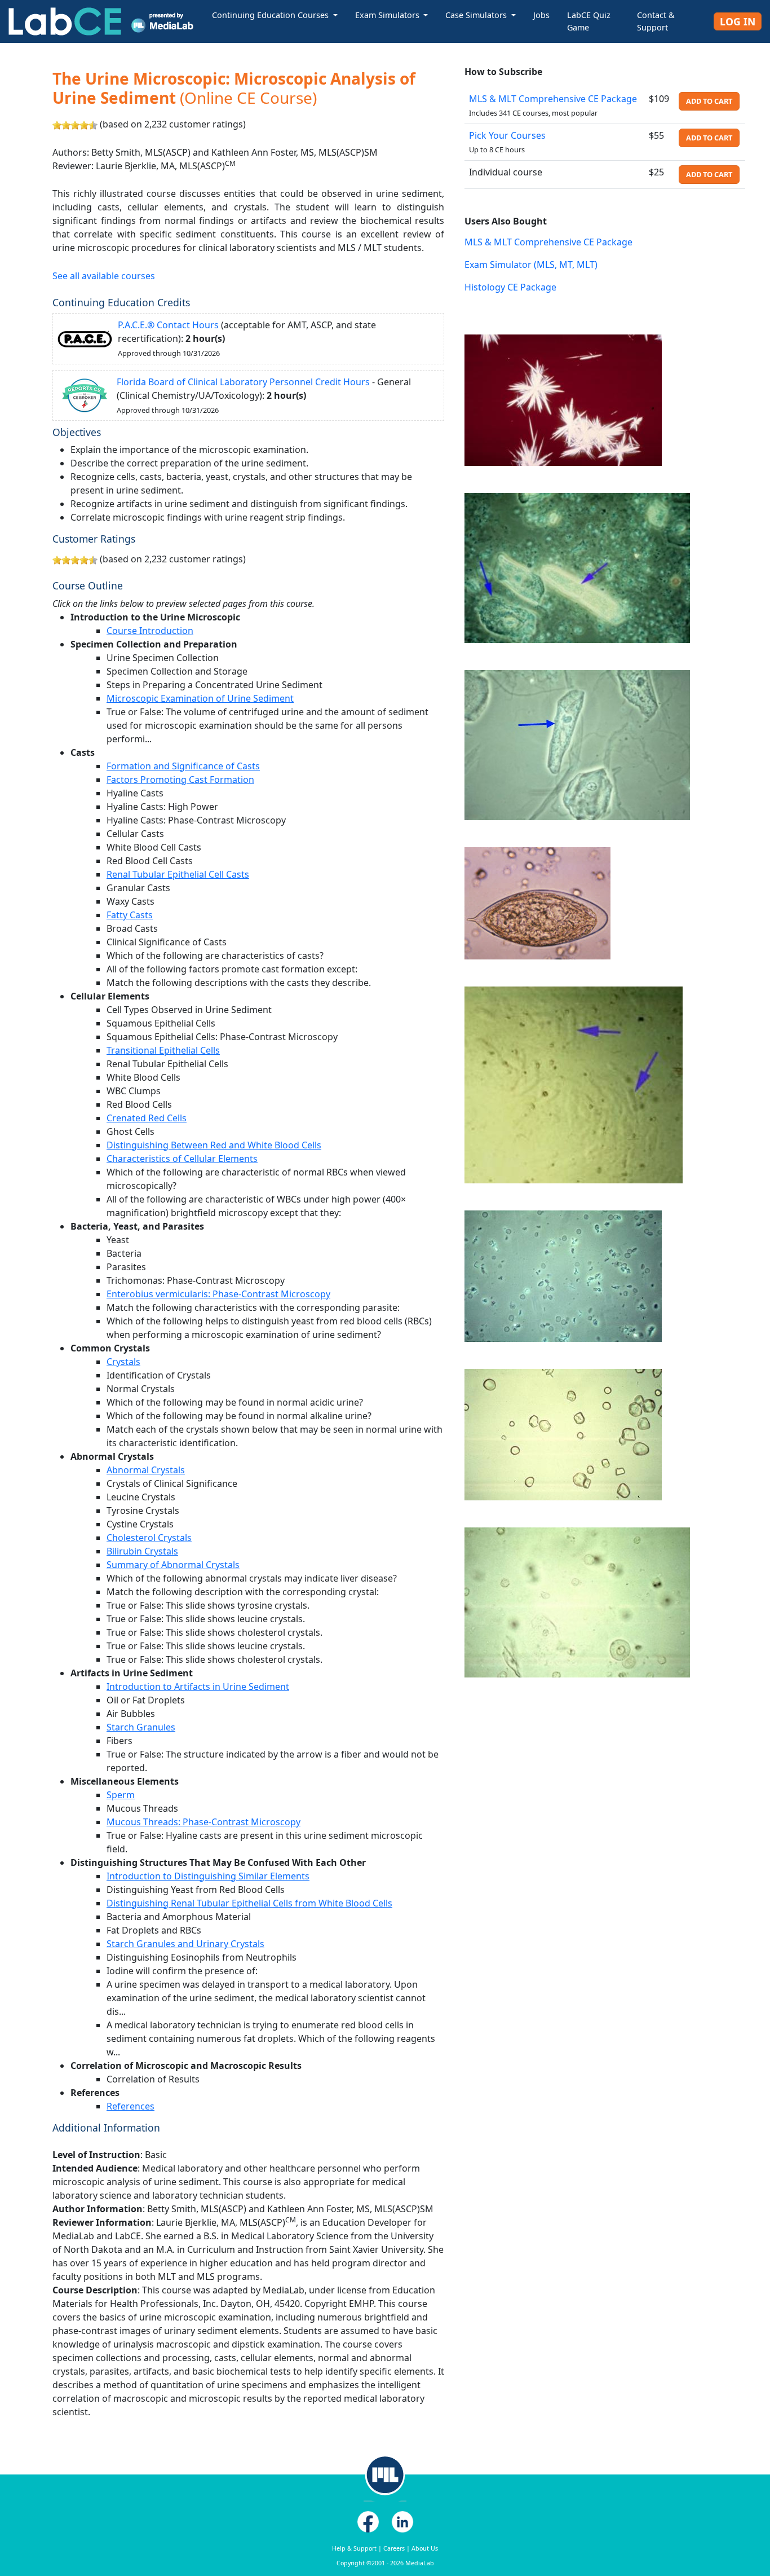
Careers (394, 2548)
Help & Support (354, 2548)
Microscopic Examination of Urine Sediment (200, 698)
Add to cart (709, 101)
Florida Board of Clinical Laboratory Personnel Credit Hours (243, 382)
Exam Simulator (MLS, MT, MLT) (531, 265)
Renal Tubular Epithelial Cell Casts (178, 874)
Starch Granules (141, 1727)
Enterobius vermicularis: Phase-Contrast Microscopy (218, 1294)
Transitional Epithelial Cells (163, 1050)
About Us (425, 2548)
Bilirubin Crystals (142, 1551)
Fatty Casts (130, 915)
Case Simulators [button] (477, 15)
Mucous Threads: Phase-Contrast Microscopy (203, 1822)
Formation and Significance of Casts (183, 766)
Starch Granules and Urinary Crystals (185, 1944)
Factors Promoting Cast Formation (180, 780)
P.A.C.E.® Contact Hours (168, 325)
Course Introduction (150, 631)
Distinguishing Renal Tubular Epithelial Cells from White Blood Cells (249, 1903)
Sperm (121, 1795)
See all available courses (104, 276)
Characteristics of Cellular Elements (182, 1159)
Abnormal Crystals (146, 1470)
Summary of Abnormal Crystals (173, 1565)
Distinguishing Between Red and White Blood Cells (214, 1145)
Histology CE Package (510, 287)
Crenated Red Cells (147, 1118)
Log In (738, 21)
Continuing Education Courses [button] (271, 15)
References (130, 2106)
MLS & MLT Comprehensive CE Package (553, 99)
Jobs (541, 15)
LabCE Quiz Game (589, 21)
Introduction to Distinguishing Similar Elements (208, 1876)
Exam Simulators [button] (388, 15)
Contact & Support (656, 21)
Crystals (123, 1362)
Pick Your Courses (507, 135)
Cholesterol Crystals (149, 1538)
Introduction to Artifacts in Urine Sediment (198, 1686)
